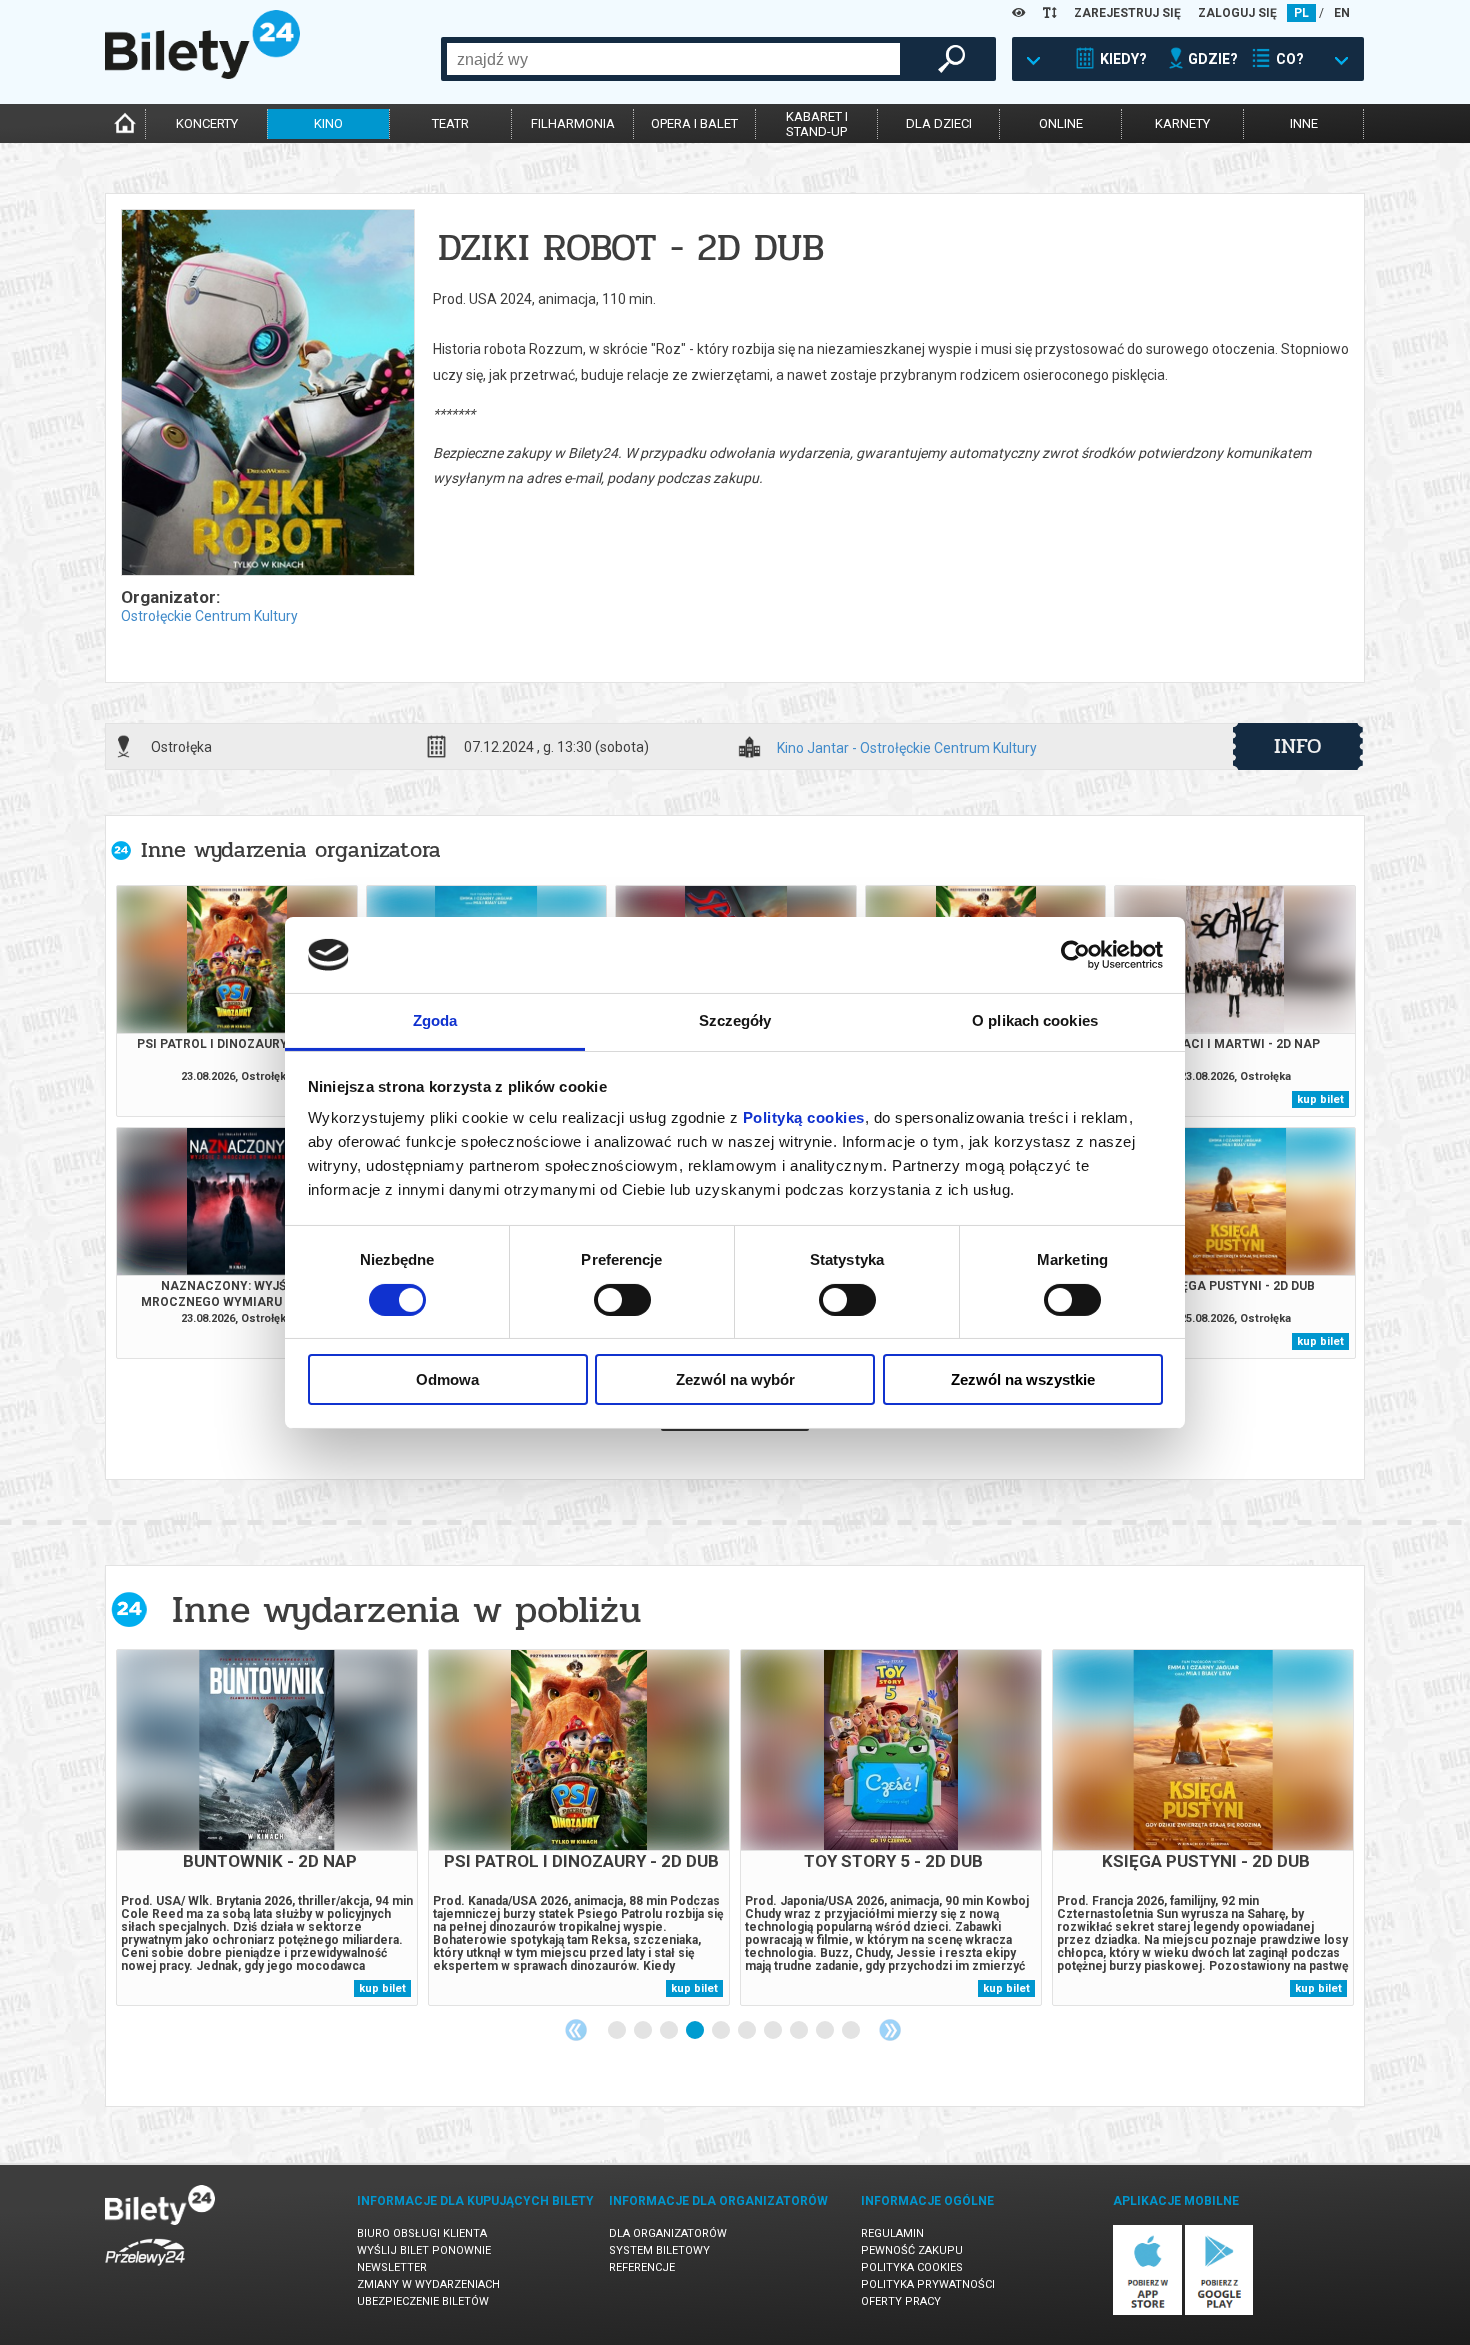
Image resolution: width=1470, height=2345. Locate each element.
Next (890, 2030)
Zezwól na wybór (735, 1379)
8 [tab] (800, 2031)
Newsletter (392, 2267)
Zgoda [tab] (435, 1020)
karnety (1182, 123)
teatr (450, 123)
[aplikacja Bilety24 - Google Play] (1219, 2311)
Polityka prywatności (928, 2284)
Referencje (642, 2267)
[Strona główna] (202, 74)
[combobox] (673, 59)
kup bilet (1320, 1099)
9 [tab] (826, 2031)
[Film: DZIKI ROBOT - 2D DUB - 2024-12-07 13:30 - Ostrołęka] (267, 394)
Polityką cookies (804, 1117)
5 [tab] (722, 2031)
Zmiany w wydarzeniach (428, 2284)
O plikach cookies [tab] (1035, 1020)
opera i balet (694, 123)
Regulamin (892, 2233)
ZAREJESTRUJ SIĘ (1127, 13)
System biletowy (659, 2250)
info (1298, 746)
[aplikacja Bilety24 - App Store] (1147, 2311)
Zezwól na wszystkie (1023, 1379)
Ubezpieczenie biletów (423, 2301)
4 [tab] (696, 2031)
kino (328, 123)
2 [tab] (644, 2031)
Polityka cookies (912, 2267)
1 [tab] (618, 2031)
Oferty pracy (901, 2301)
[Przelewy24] (145, 2269)
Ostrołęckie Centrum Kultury (209, 616)
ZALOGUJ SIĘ (1237, 13)
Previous (576, 2030)
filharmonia (573, 123)
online (1061, 123)
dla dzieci (939, 123)
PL (1301, 13)
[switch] (622, 1300)
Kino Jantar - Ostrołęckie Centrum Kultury (907, 748)
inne (1304, 123)
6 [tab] (748, 2031)
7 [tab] (774, 2031)
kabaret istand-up (817, 124)
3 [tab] (670, 2031)
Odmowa (447, 1379)
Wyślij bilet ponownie (424, 2250)
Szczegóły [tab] (735, 1020)
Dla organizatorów (668, 2233)
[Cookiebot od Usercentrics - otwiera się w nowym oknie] (1075, 955)
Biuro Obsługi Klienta (422, 2233)
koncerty (207, 123)
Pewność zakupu (912, 2250)
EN (1342, 13)
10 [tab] (852, 2031)
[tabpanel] (267, 1827)
